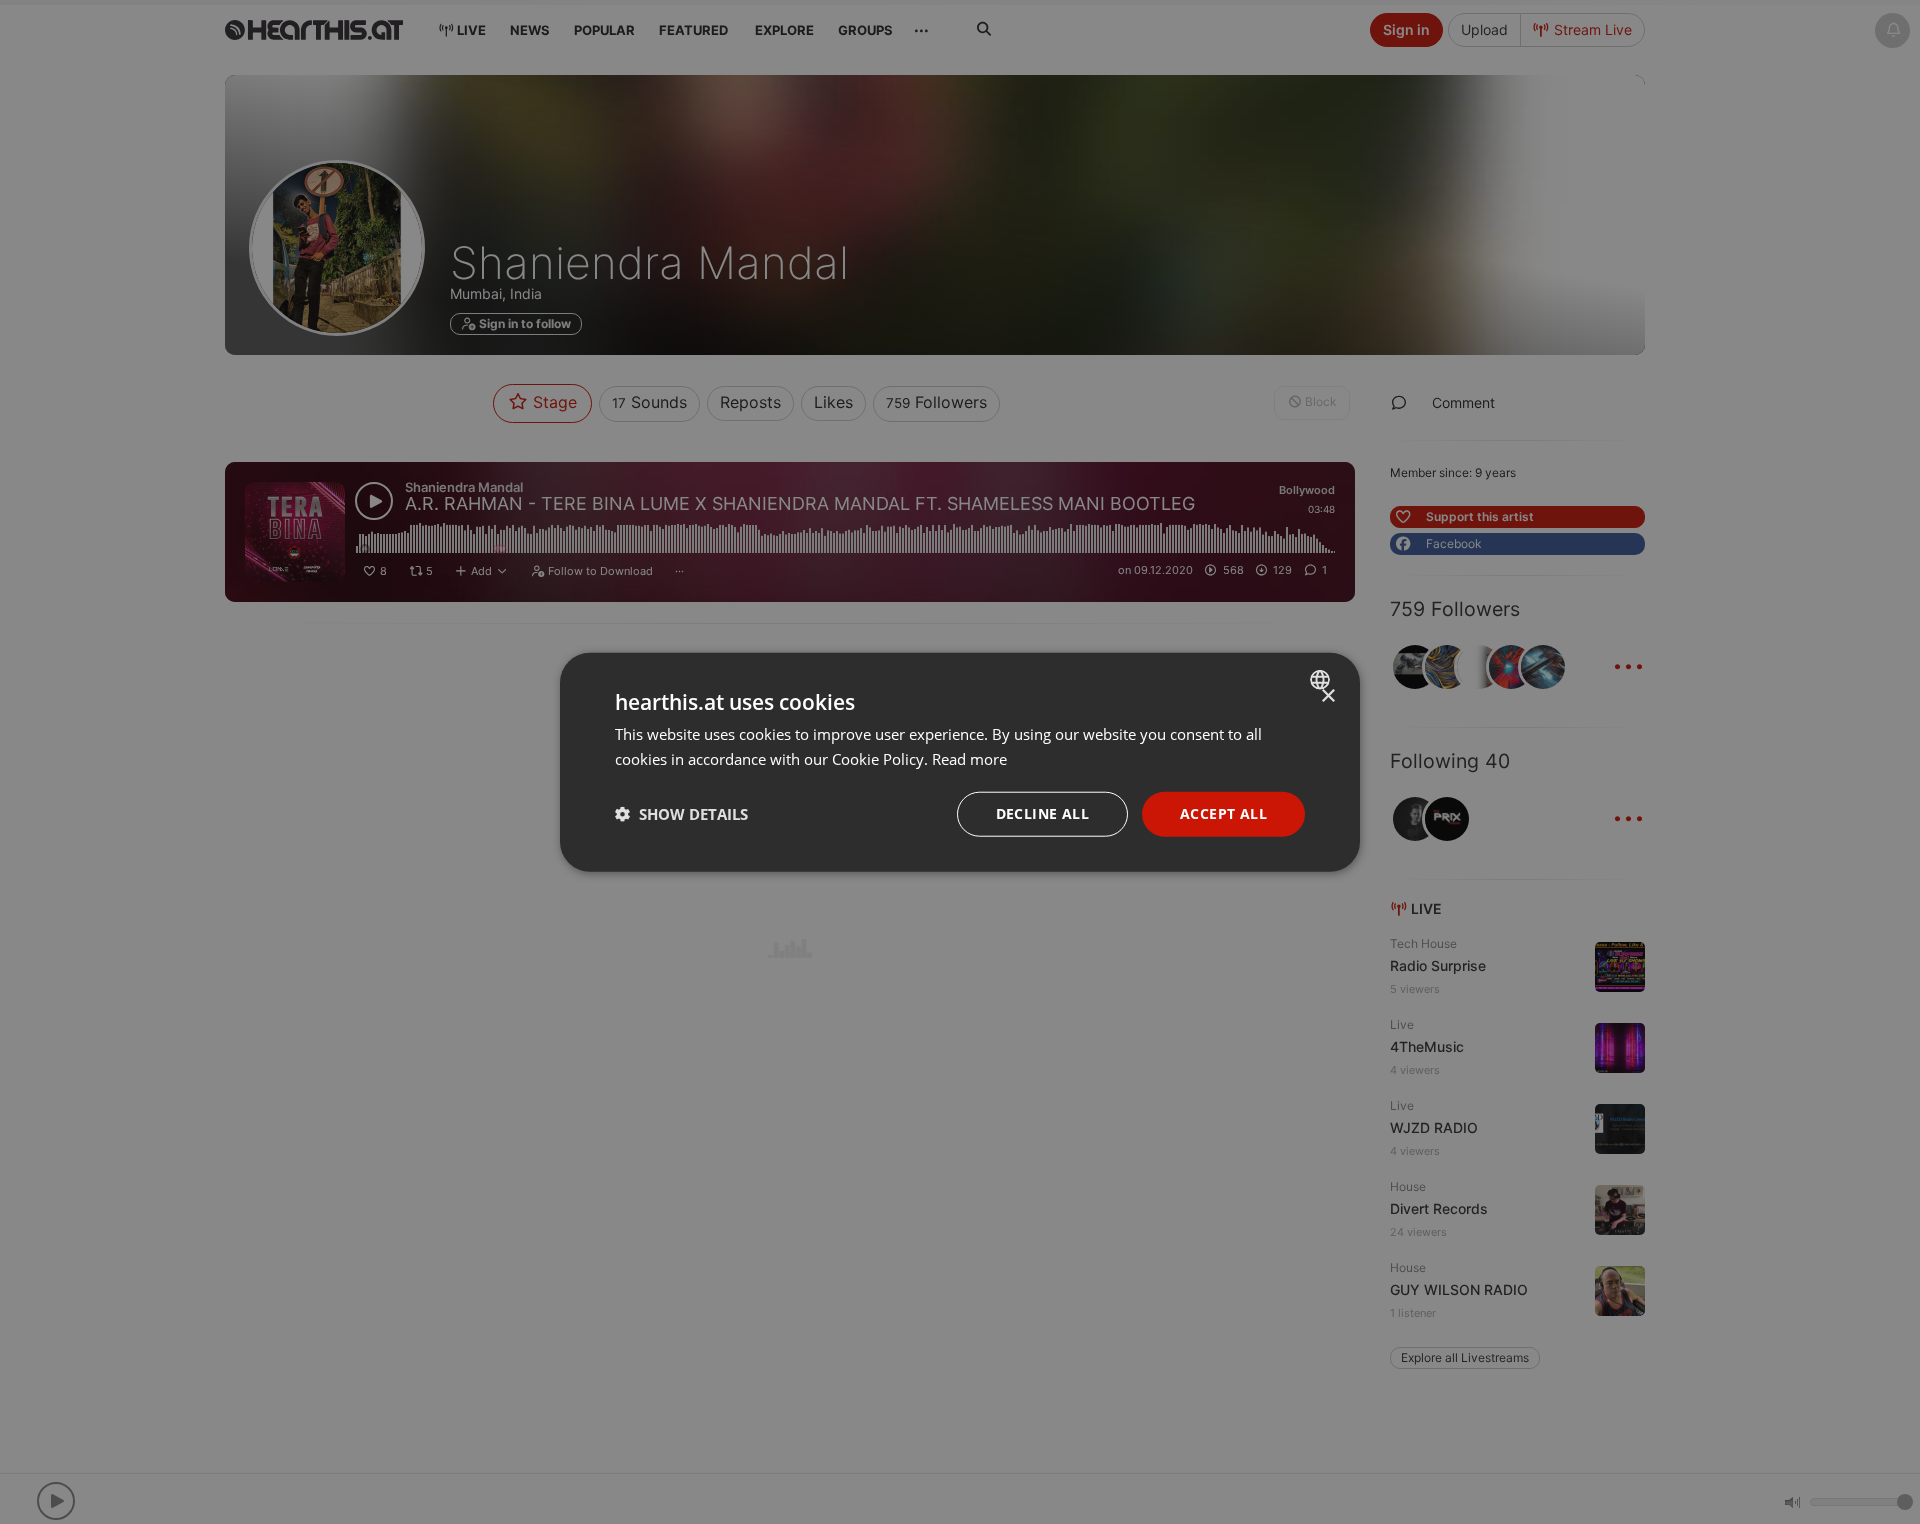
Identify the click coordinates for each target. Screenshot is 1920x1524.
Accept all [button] (1223, 813)
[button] (681, 814)
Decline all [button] (1042, 813)
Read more (969, 759)
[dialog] (960, 762)
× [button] (1327, 696)
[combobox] (1322, 680)
